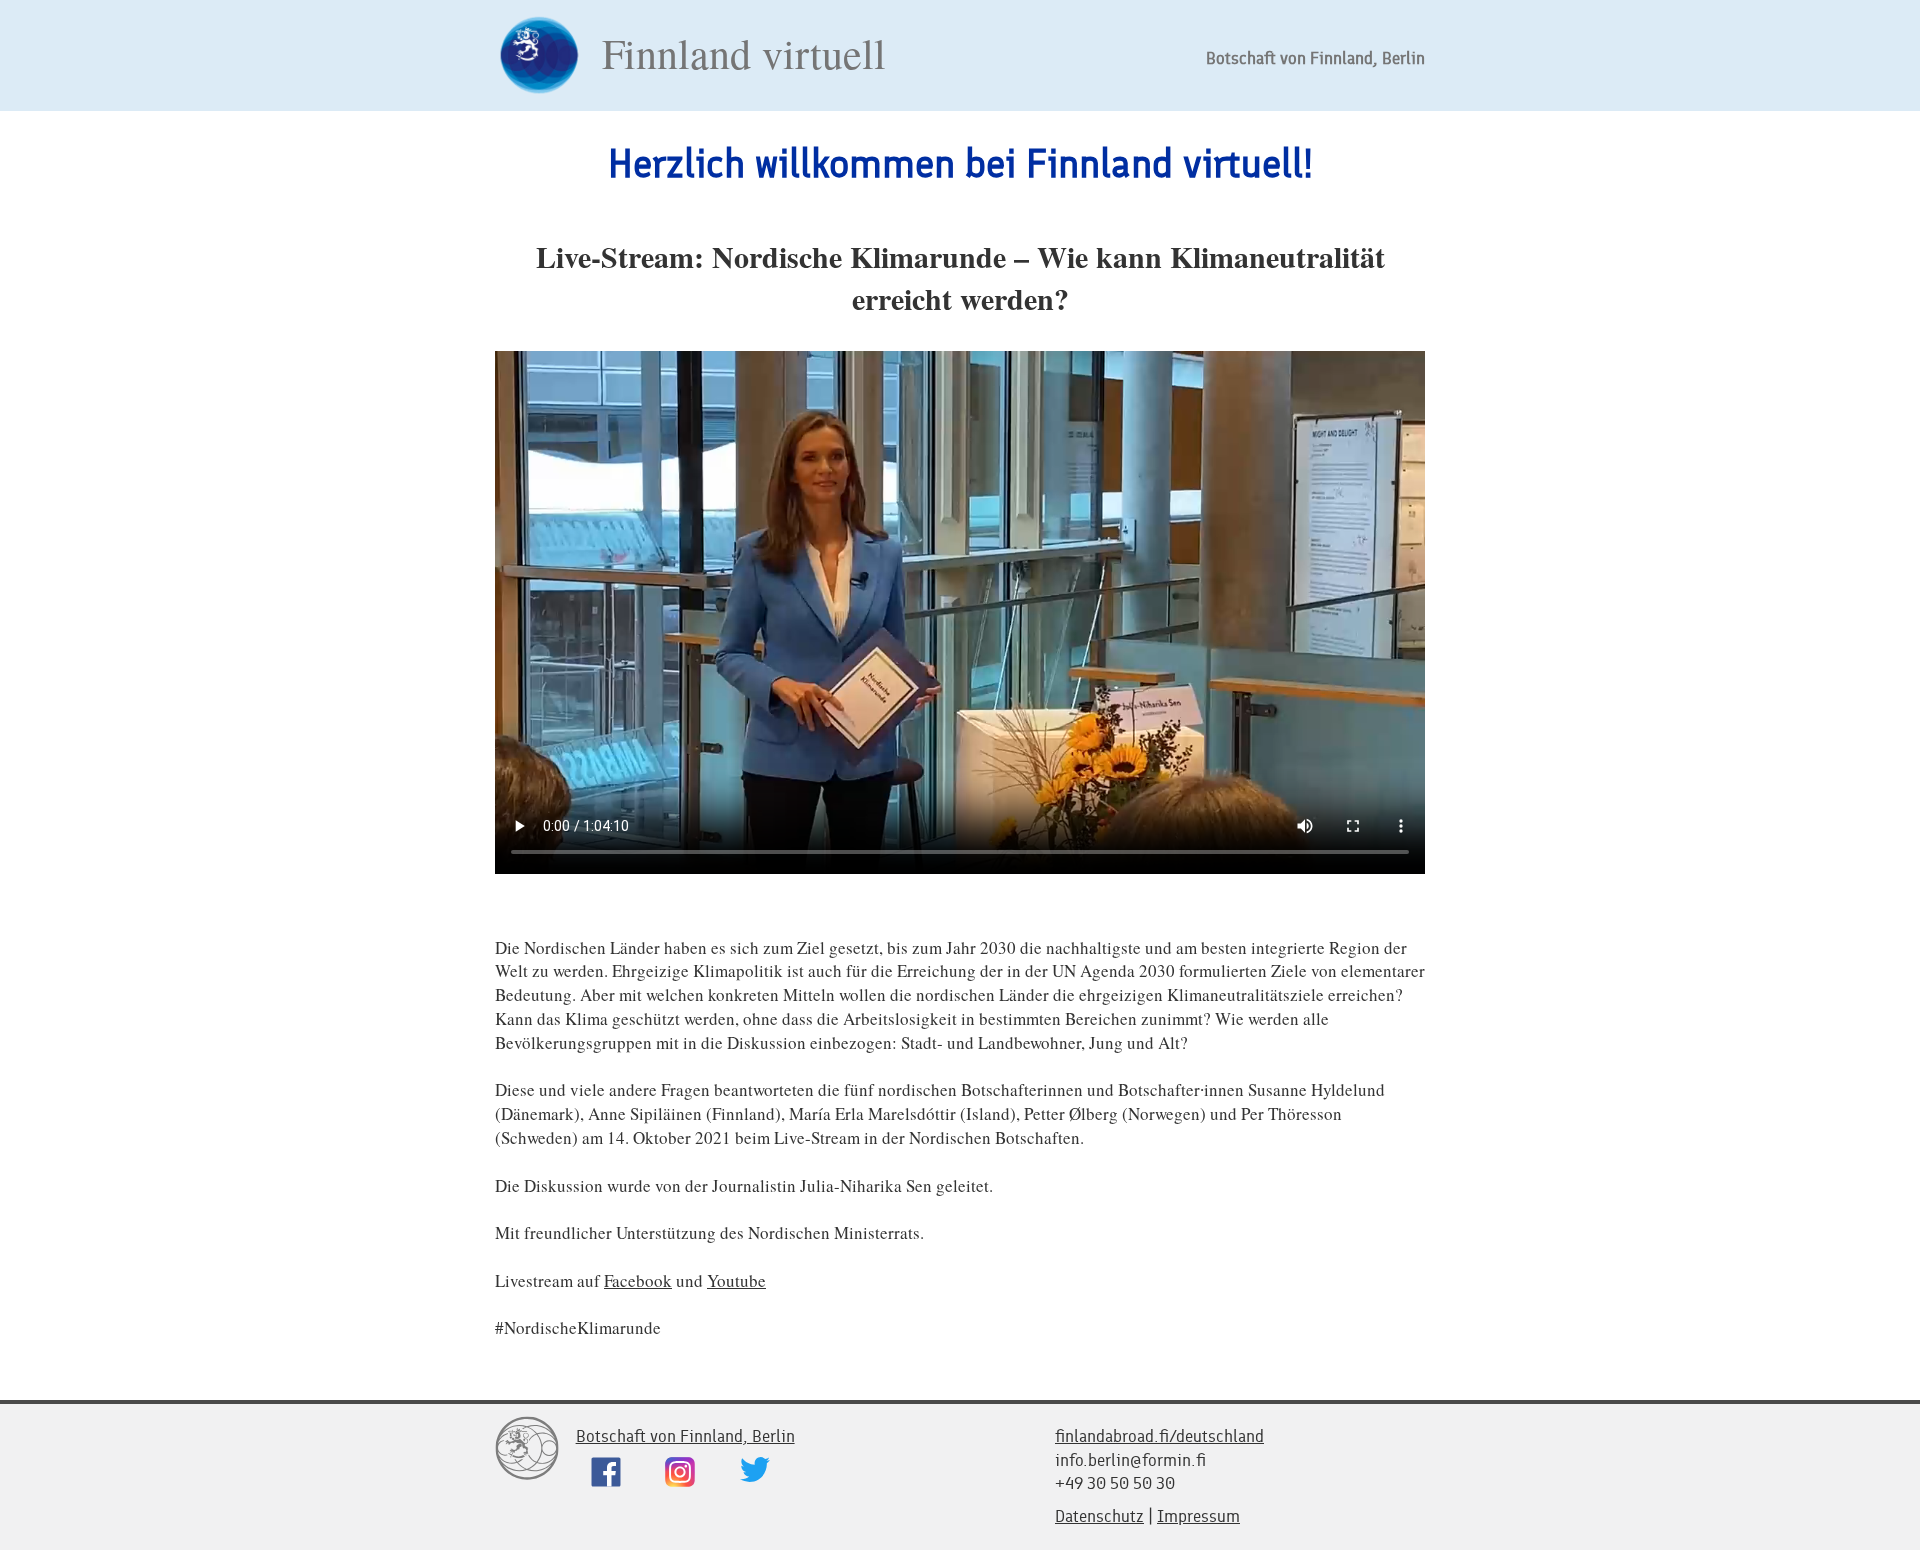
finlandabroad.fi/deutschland (1159, 1436)
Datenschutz (1099, 1516)
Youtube (736, 1280)
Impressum (1198, 1516)
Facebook (638, 1280)
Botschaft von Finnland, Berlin (1315, 58)
